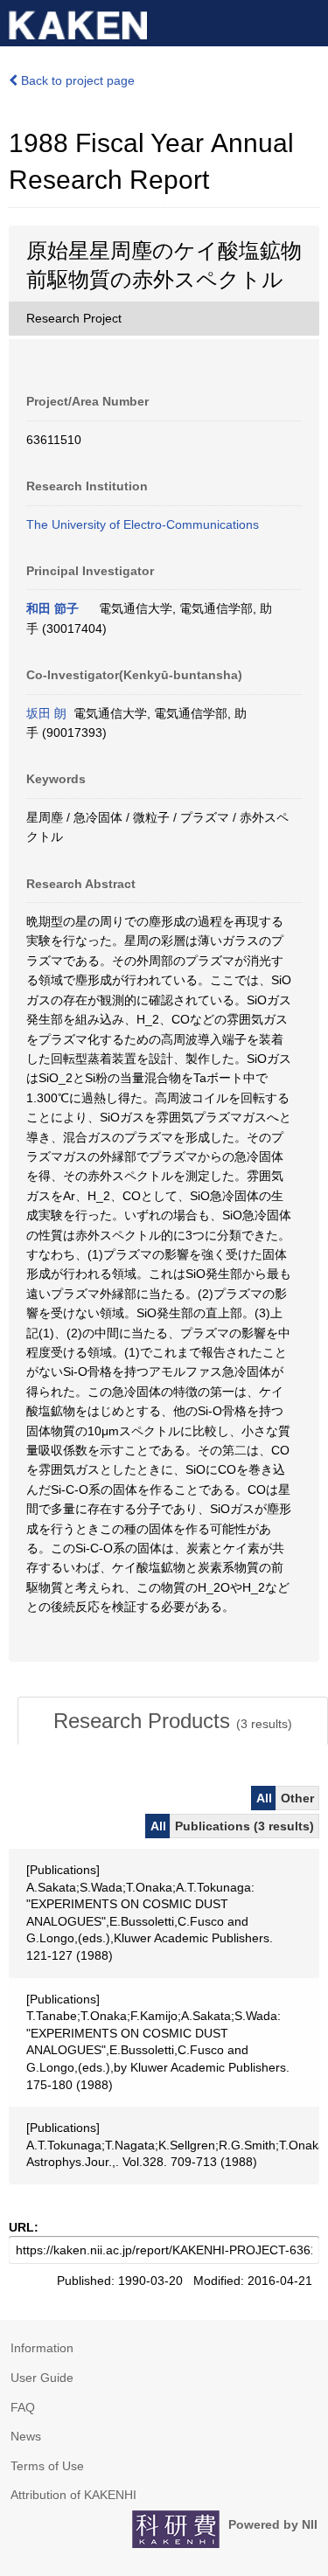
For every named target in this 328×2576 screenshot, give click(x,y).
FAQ (23, 2407)
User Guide (42, 2378)
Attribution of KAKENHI (73, 2495)
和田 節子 (52, 608)
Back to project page (76, 80)
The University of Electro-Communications (143, 524)
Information (42, 2348)
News (26, 2436)
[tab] (173, 1721)
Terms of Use (47, 2466)
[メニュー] (307, 21)
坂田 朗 (46, 713)
